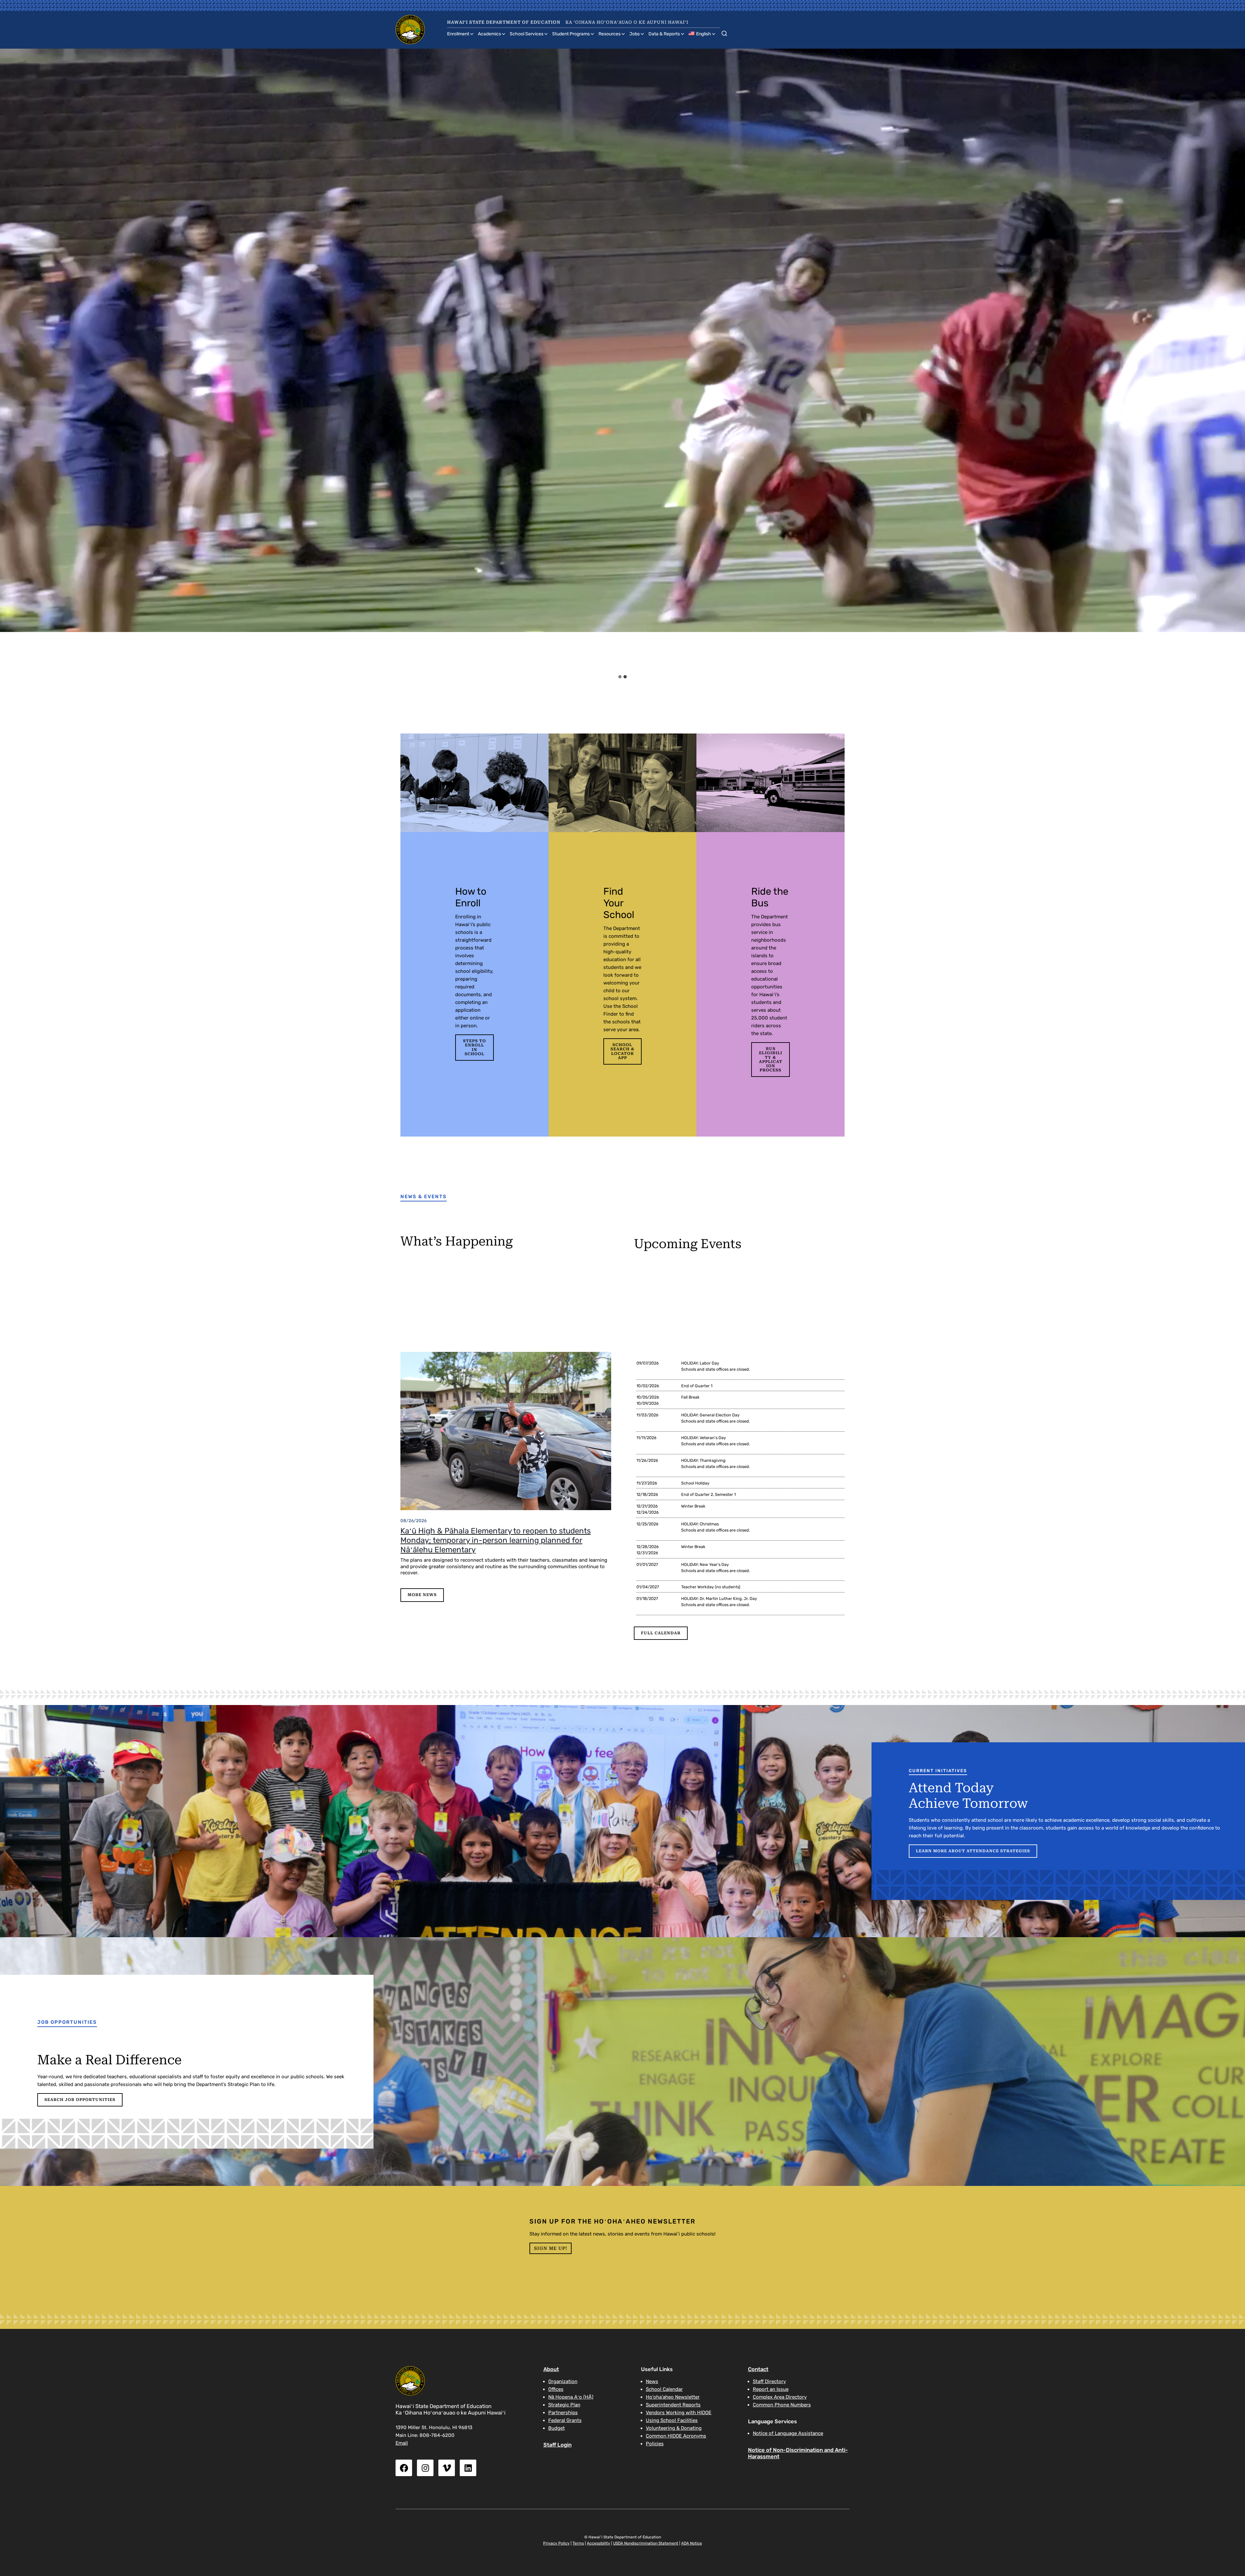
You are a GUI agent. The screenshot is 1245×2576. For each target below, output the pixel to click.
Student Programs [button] (571, 34)
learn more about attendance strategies (973, 1851)
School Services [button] (527, 34)
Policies (655, 2444)
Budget (557, 2428)
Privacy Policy (556, 2543)
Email (402, 2443)
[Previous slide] (11, 360)
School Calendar (664, 2389)
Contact (758, 2369)
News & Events (424, 1197)
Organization (563, 2381)
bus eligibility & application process (771, 1059)
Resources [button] (610, 34)
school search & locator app (622, 1051)
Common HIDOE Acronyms (676, 2436)
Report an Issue (771, 2389)
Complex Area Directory (780, 2397)
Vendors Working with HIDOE (679, 2413)
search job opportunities (80, 2100)
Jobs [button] (634, 34)
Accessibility (599, 2543)
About (551, 2369)
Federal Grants (565, 2420)
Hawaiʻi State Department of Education (504, 22)
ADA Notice (692, 2543)
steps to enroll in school (474, 1047)
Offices (556, 2389)
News (652, 2381)
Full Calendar (661, 1633)
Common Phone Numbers (782, 2405)
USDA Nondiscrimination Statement (646, 2543)
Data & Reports (664, 34)
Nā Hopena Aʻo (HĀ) (571, 2397)
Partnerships (563, 2413)
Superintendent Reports (673, 2405)
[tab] (620, 677)
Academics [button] (489, 34)
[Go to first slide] (1234, 360)
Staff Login (557, 2445)
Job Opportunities (67, 2022)
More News (422, 1595)
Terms (578, 2543)
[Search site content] (724, 32)
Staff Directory (769, 2381)
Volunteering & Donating (674, 2428)
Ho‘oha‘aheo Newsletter (673, 2397)
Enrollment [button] (458, 34)
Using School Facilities (672, 2420)
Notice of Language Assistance (788, 2433)
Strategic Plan (564, 2405)
